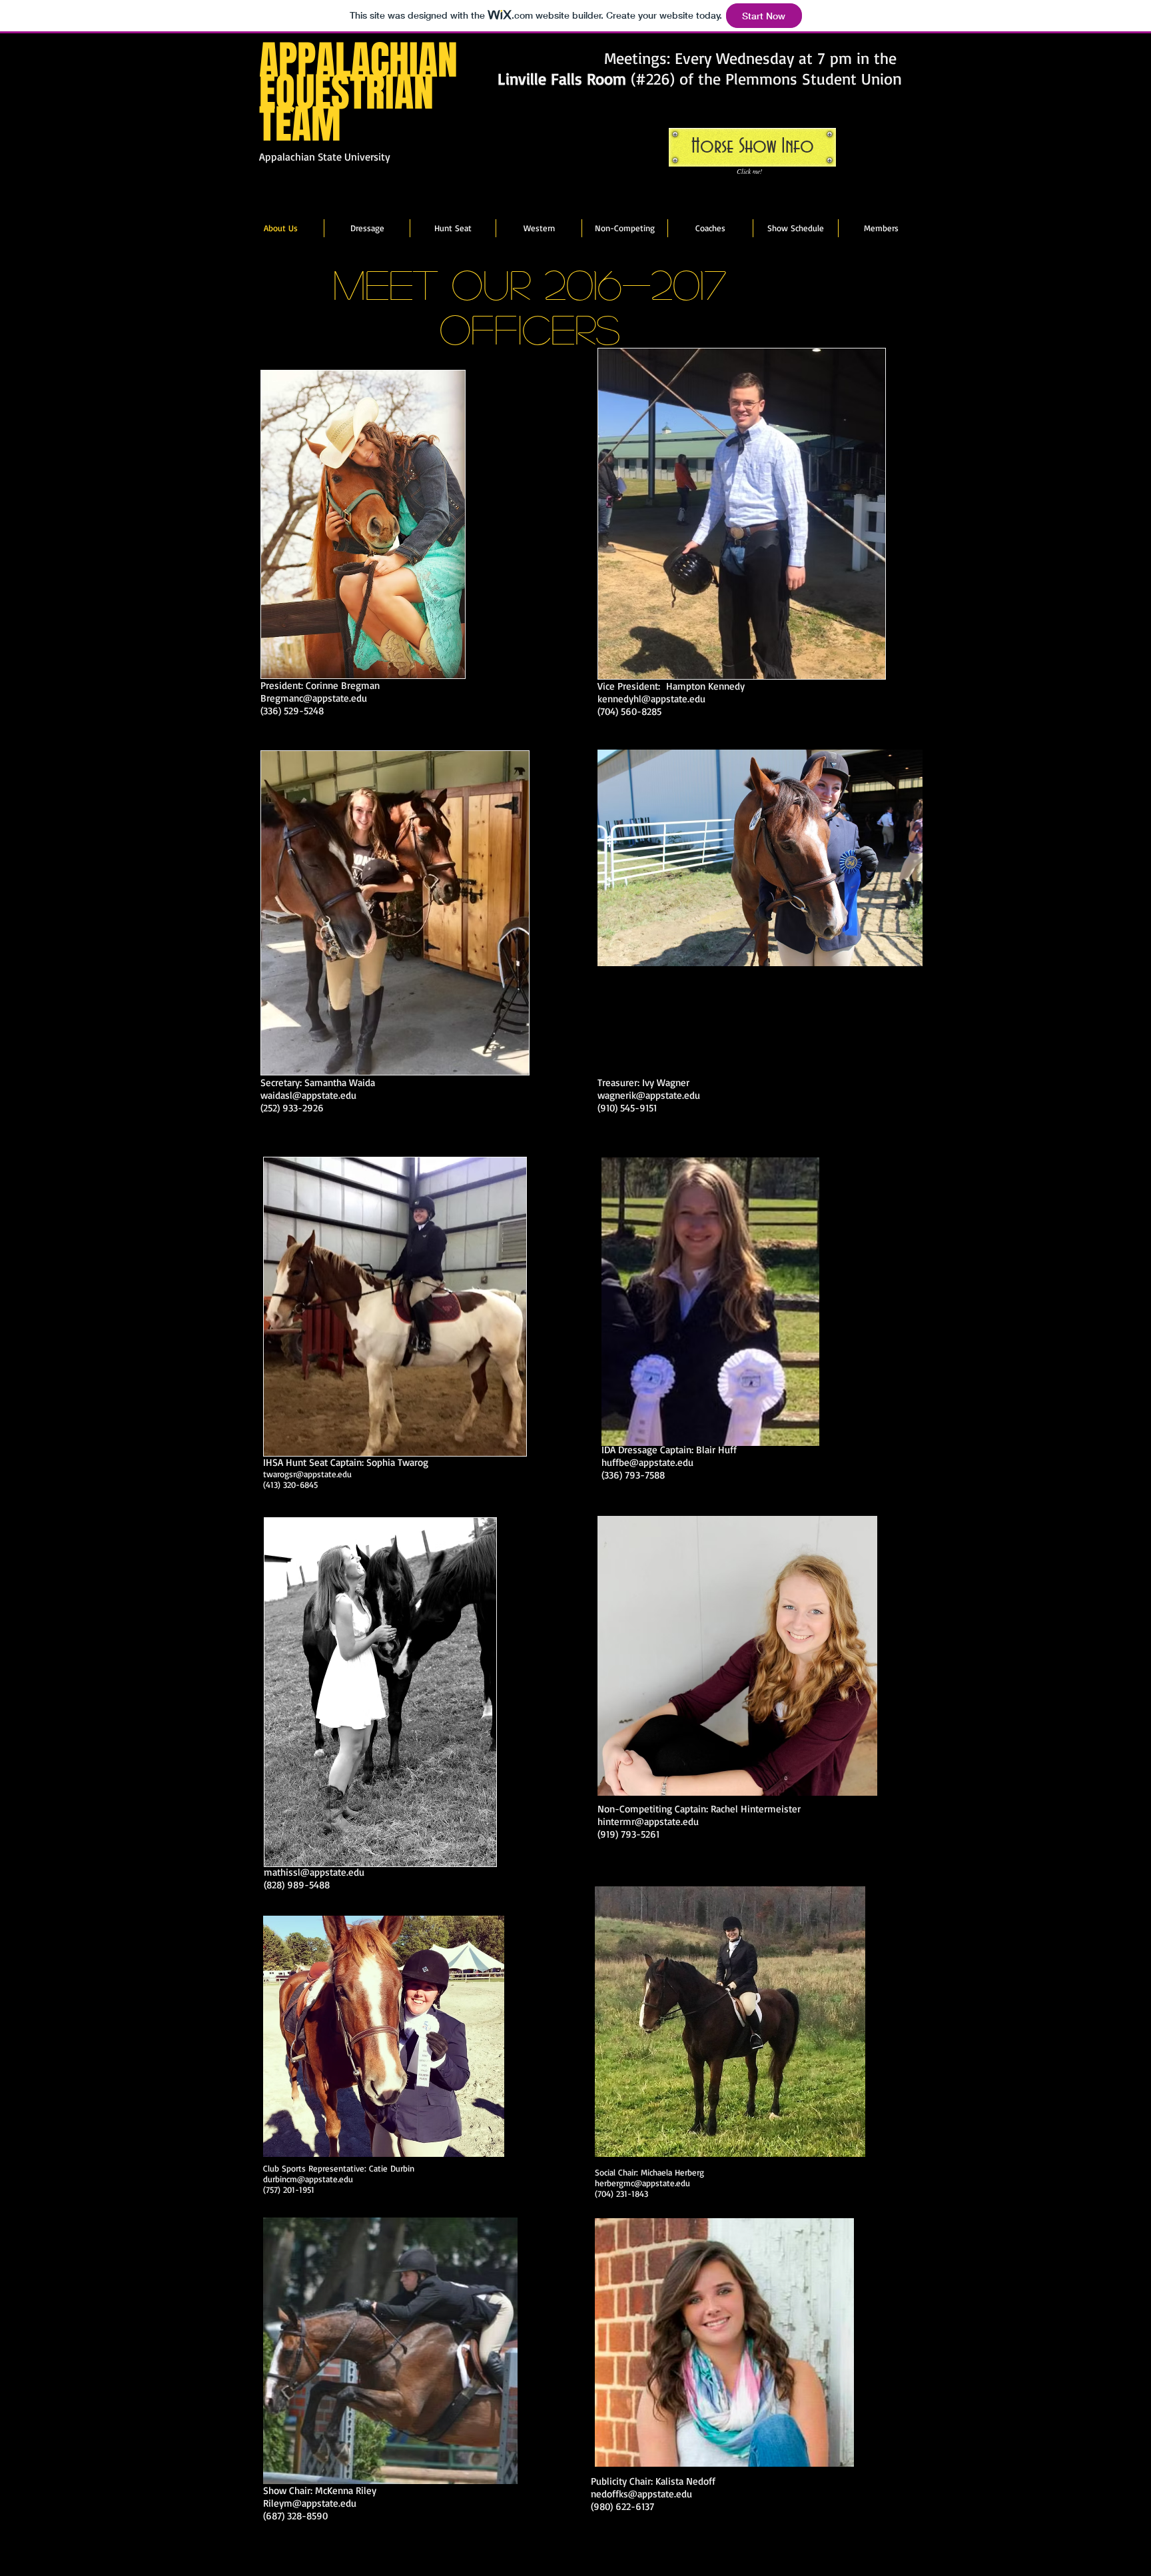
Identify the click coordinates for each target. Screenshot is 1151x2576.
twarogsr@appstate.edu (307, 1474)
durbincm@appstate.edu (308, 2179)
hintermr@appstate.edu (648, 1821)
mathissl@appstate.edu (314, 1872)
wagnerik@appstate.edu (649, 1095)
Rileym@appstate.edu (310, 2503)
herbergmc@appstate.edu (642, 2183)
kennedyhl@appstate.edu (651, 699)
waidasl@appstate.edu (308, 1095)
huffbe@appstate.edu (647, 1462)
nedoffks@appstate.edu (641, 2494)
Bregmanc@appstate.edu (314, 698)
